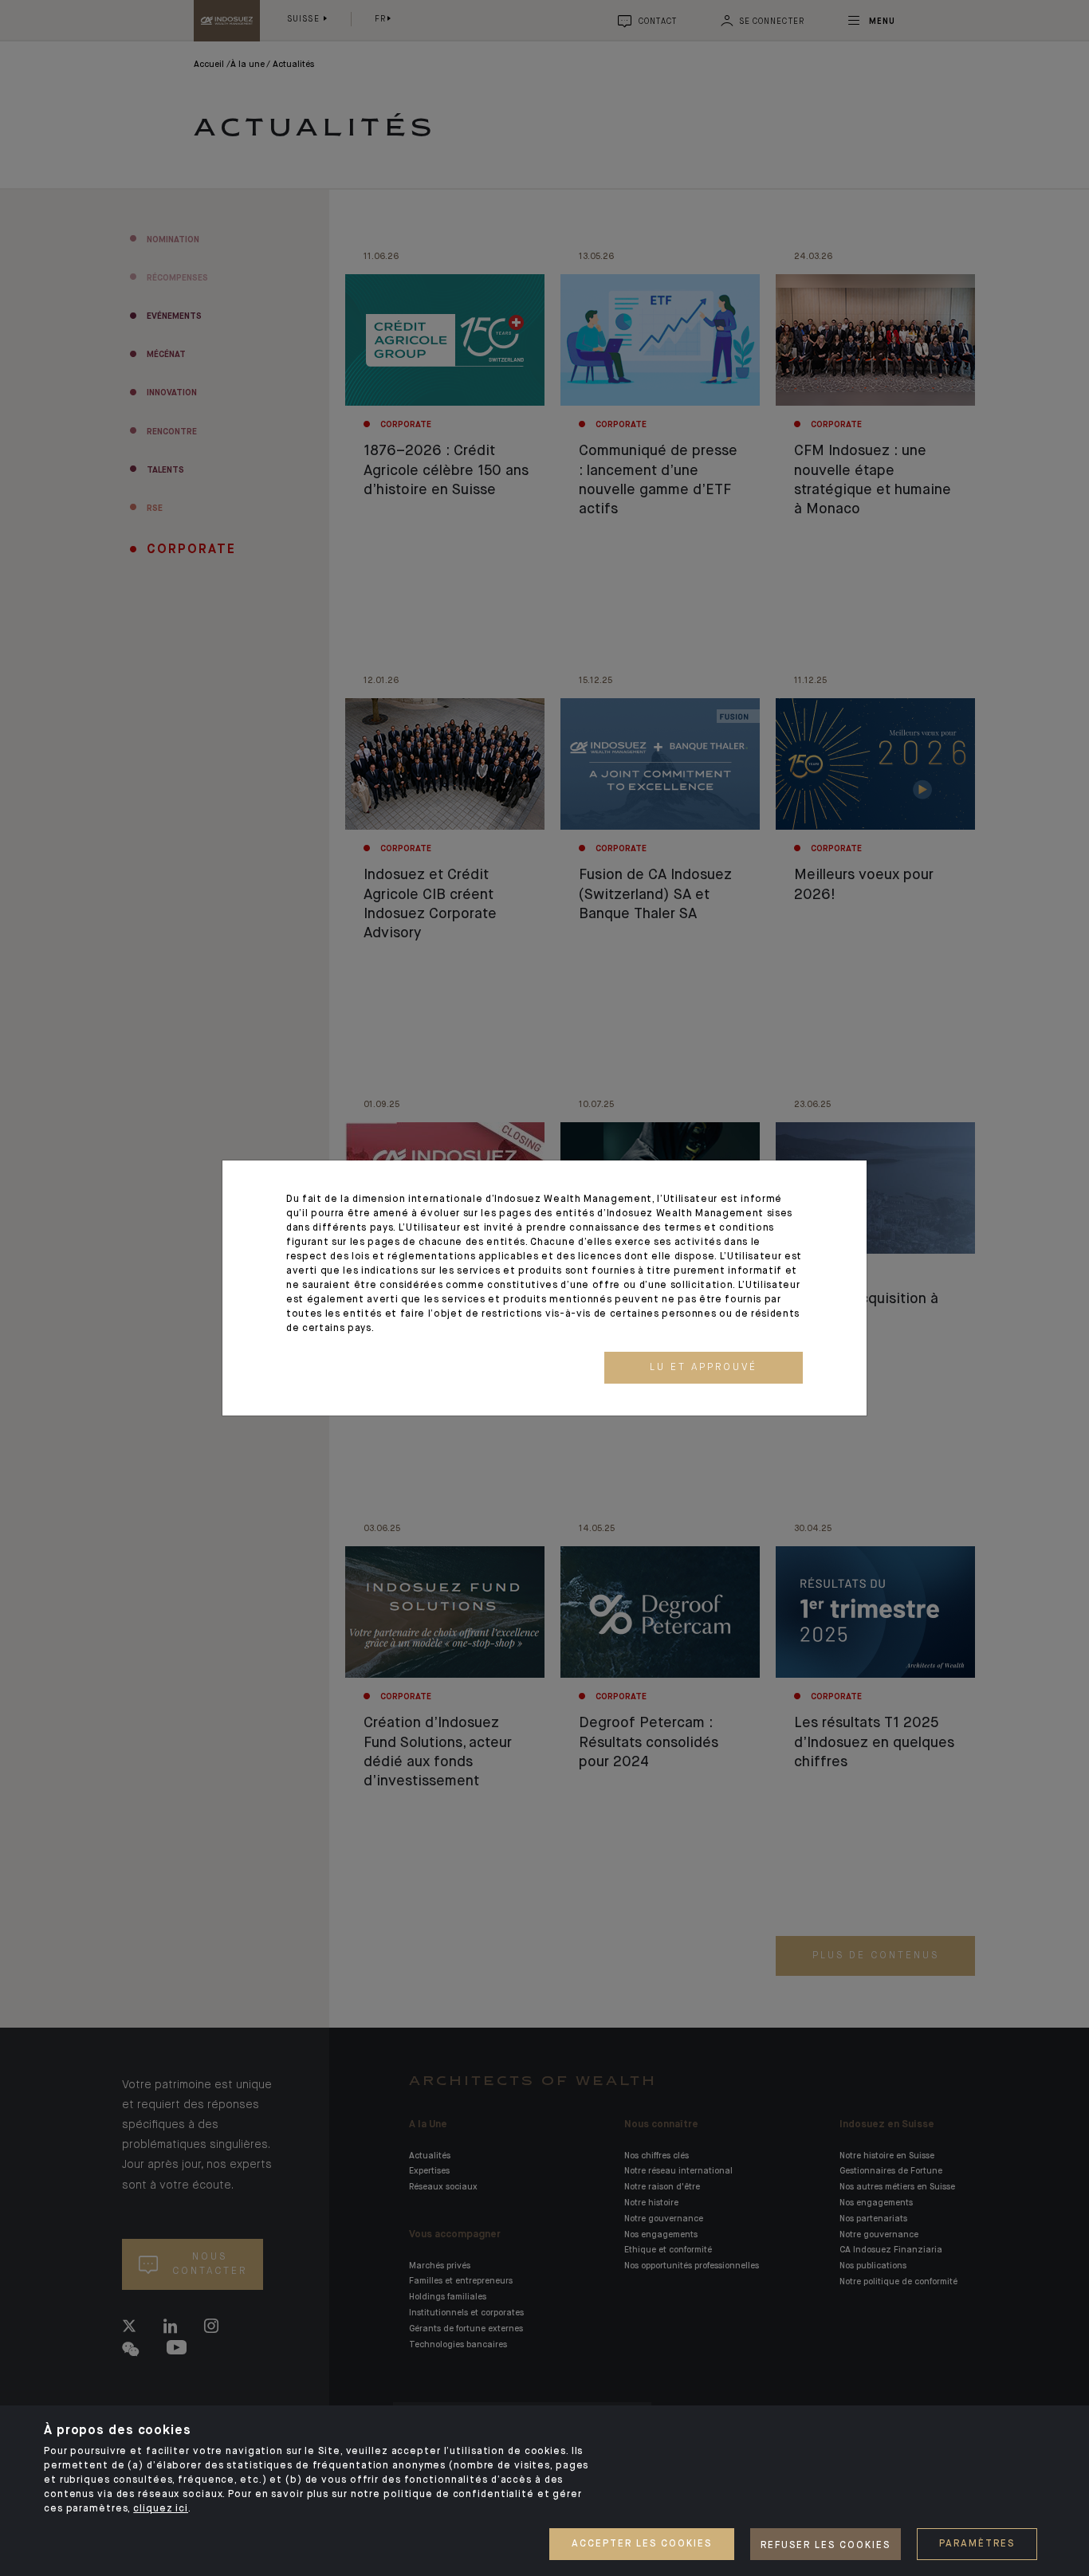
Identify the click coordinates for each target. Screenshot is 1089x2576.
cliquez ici (161, 2509)
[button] (704, 1368)
